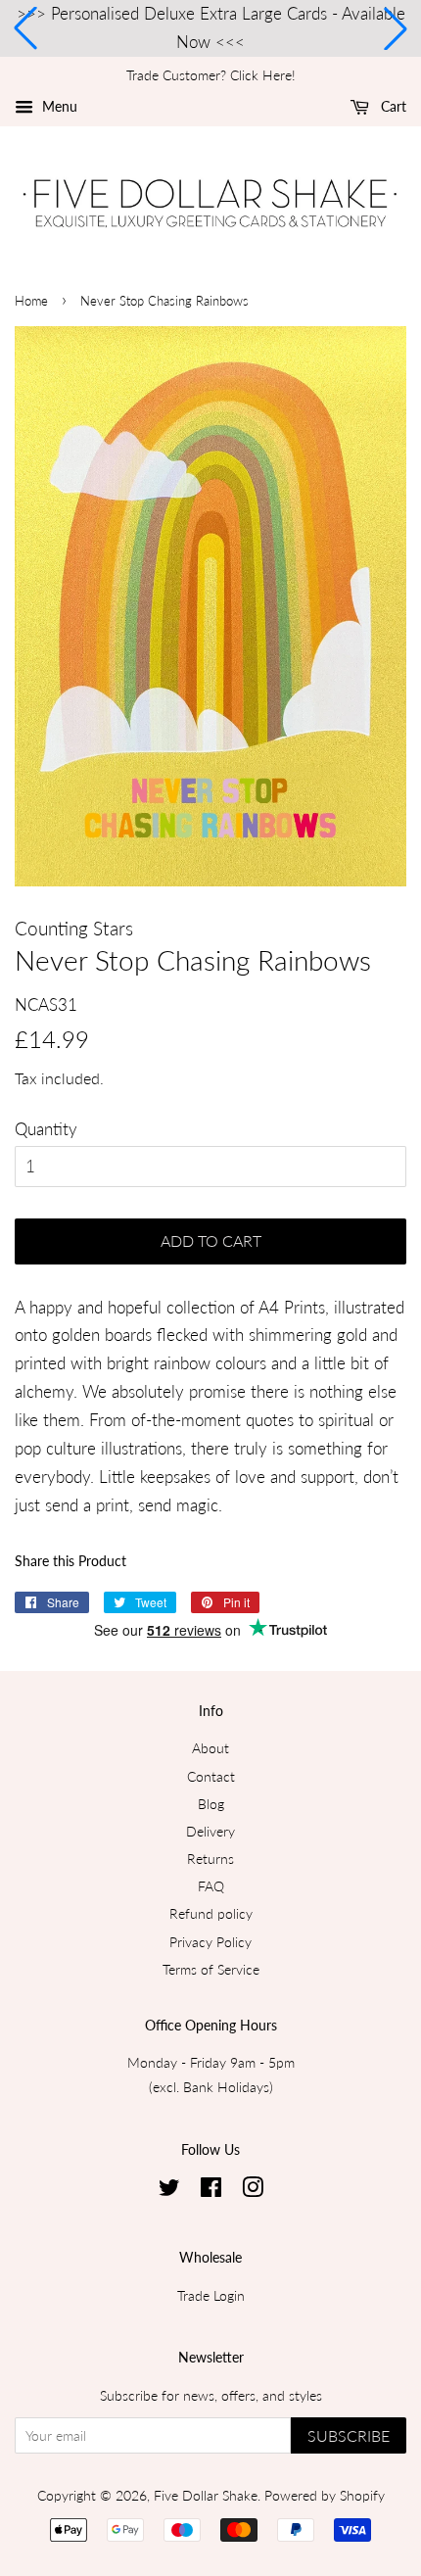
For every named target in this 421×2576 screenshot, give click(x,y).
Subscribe (349, 2435)
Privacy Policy (210, 1942)
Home (31, 301)
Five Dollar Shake (206, 2495)
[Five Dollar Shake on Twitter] (169, 2191)
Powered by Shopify (325, 2495)
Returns (210, 1859)
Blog (211, 1804)
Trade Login (211, 2295)
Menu (58, 106)
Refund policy (211, 1913)
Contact (211, 1776)
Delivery (210, 1831)
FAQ (211, 1886)
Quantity (46, 1129)
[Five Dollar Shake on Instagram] (253, 2191)
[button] (25, 28)
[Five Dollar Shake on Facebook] (211, 2191)
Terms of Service (211, 1969)
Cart (392, 106)
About (210, 1748)
